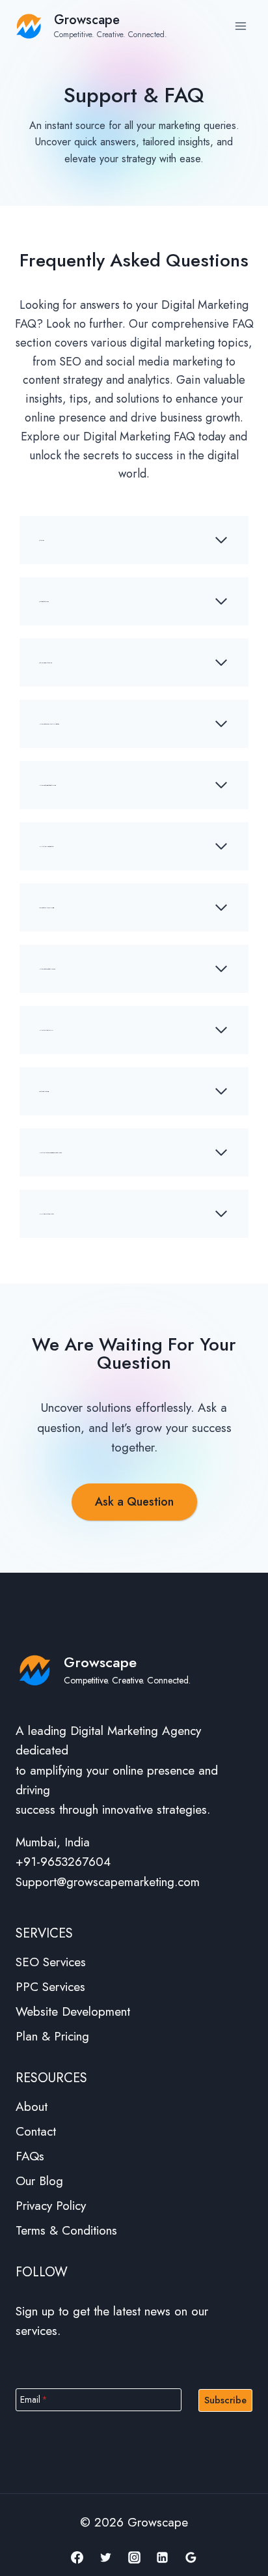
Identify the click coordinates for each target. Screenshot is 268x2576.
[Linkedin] (163, 2557)
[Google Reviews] (191, 2557)
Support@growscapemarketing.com (108, 1882)
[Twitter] (105, 2557)
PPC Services (50, 1987)
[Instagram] (134, 2557)
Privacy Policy (51, 2206)
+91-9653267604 (63, 1862)
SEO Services (51, 1962)
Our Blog (39, 2181)
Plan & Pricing (52, 2036)
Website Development (73, 2011)
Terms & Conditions (66, 2230)
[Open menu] (240, 26)
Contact (36, 2131)
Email (34, 2399)
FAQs (30, 2156)
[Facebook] (77, 2557)
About (32, 2107)
